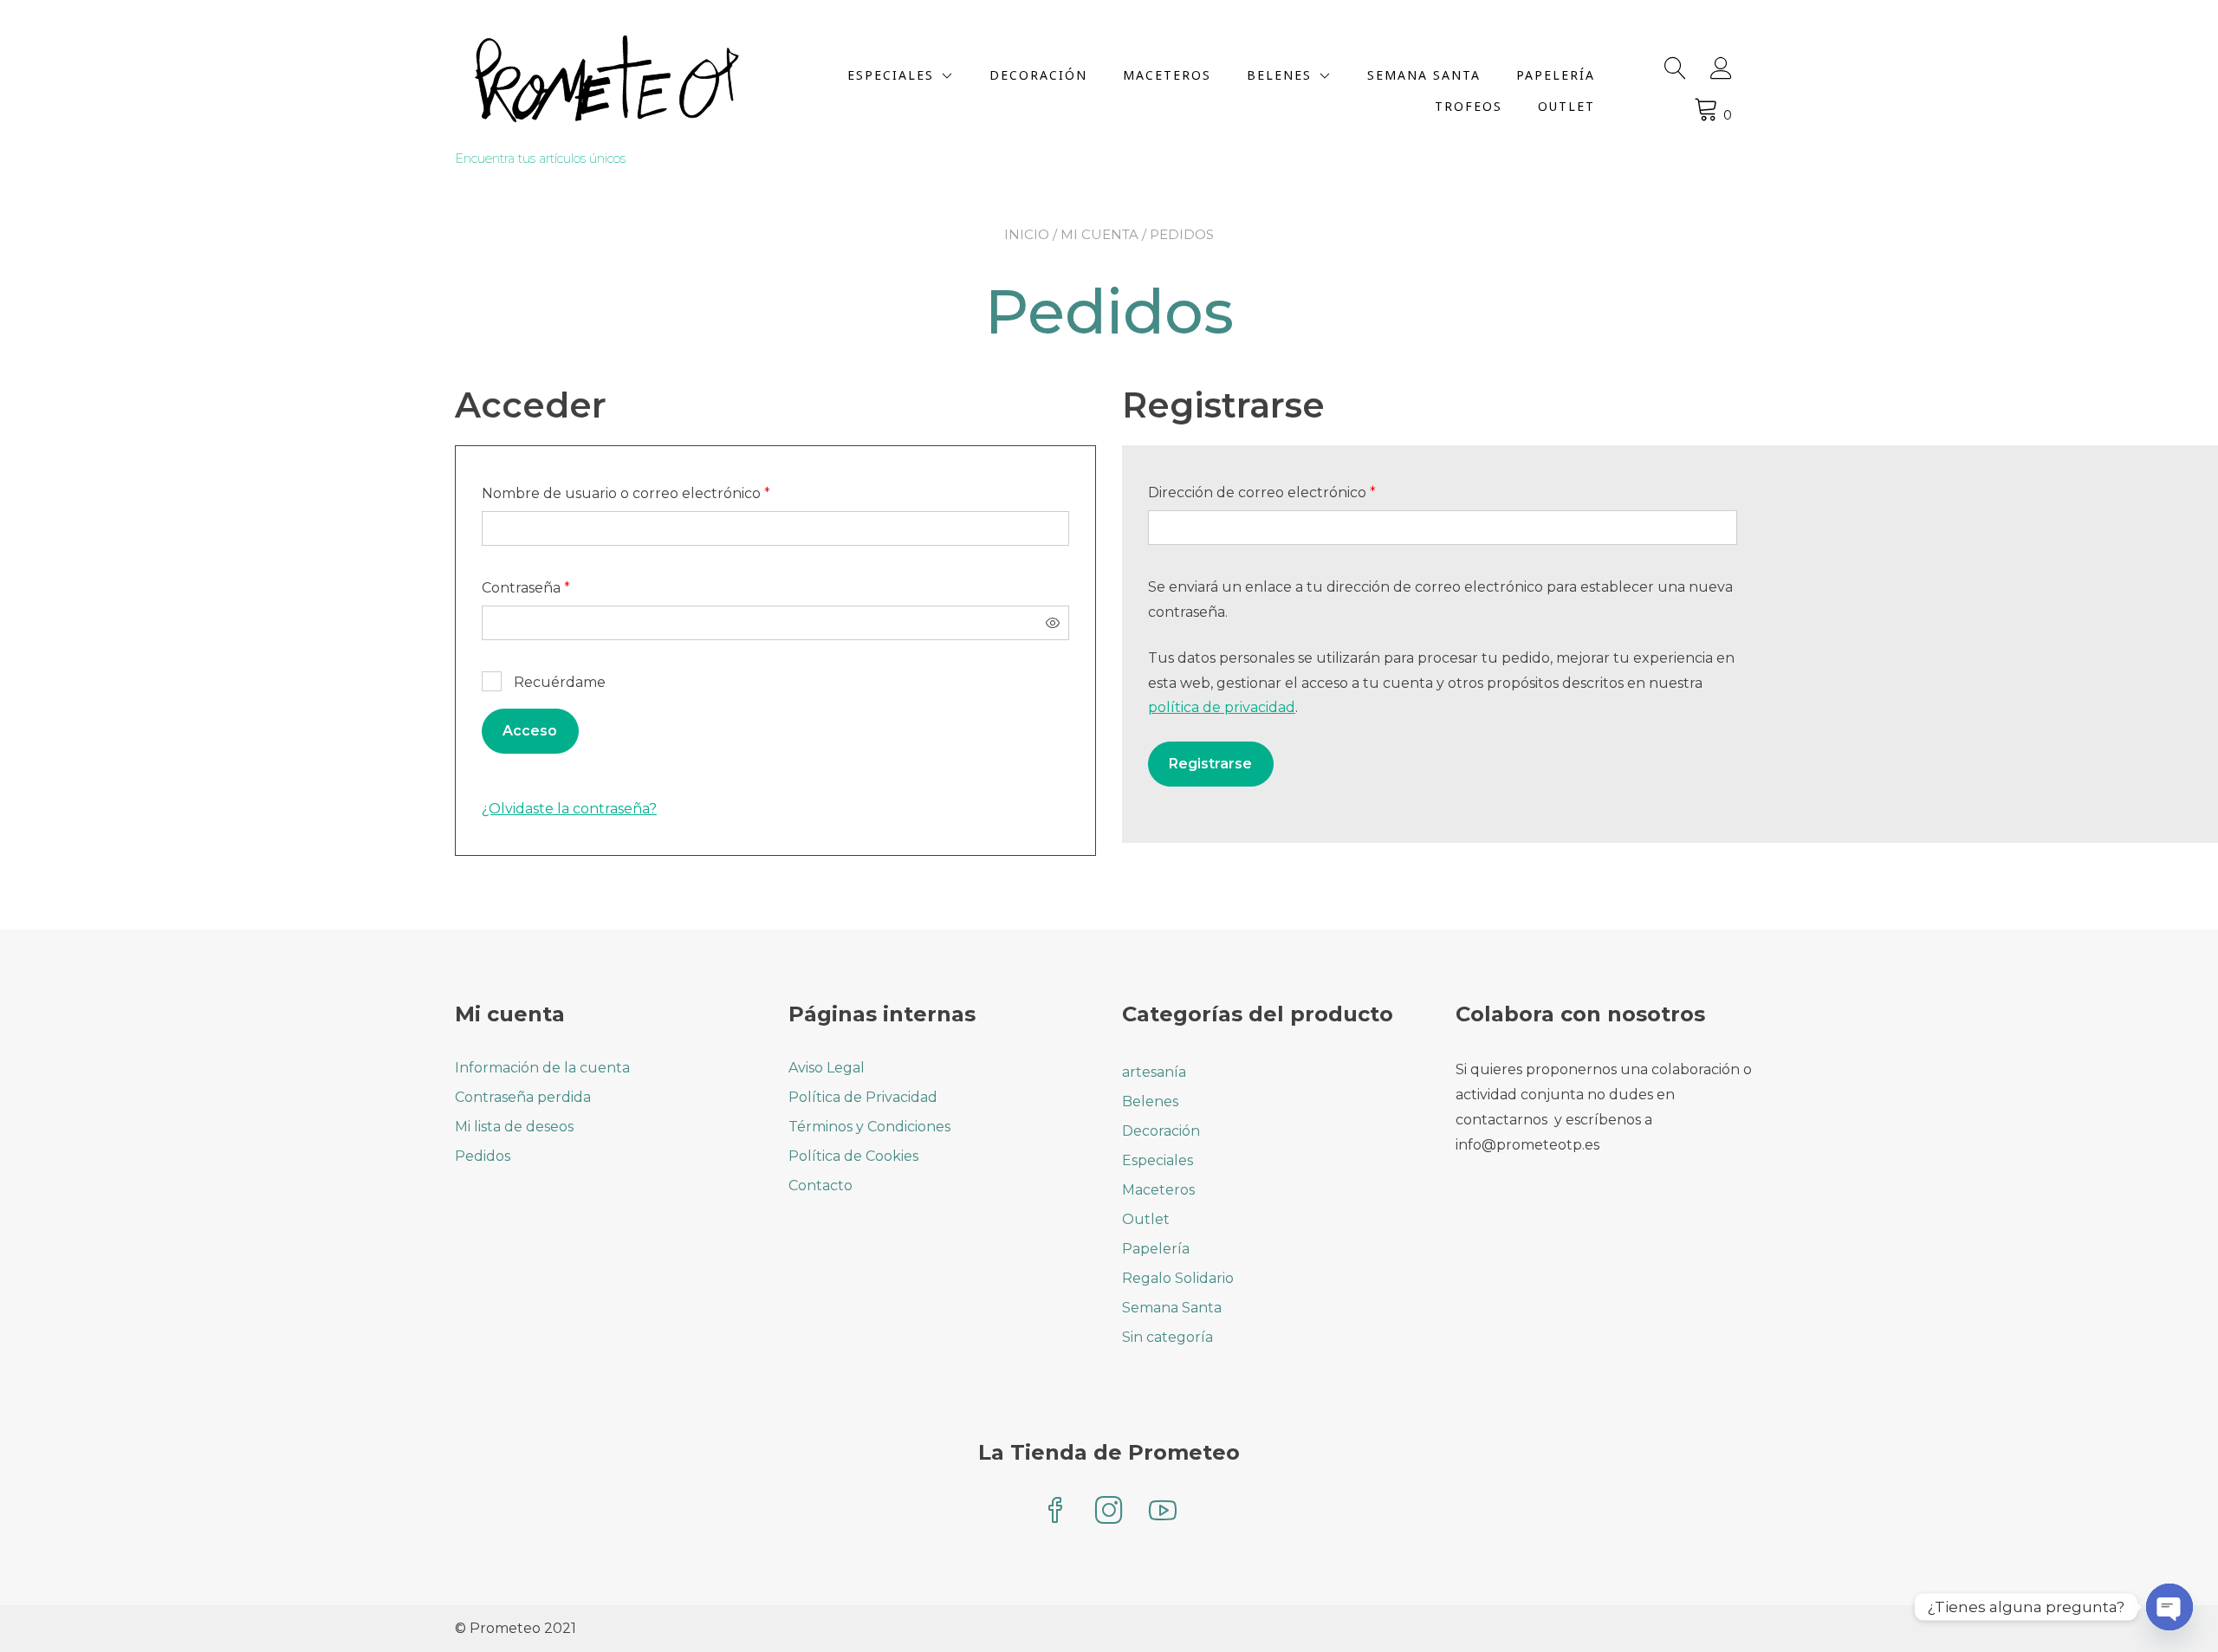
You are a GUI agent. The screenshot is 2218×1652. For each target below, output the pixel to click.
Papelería (1556, 75)
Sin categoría (1167, 1337)
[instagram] (1109, 1512)
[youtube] (1163, 1512)
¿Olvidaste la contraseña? (569, 809)
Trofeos (1469, 106)
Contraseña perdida (523, 1097)
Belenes (1279, 75)
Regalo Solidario (1178, 1278)
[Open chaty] (2169, 1607)
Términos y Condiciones (869, 1127)
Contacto (820, 1186)
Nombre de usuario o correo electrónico (665, 493)
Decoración (1038, 75)
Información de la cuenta (542, 1068)
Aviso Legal (827, 1068)
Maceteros (1167, 75)
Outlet (1566, 106)
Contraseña (564, 587)
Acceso (530, 731)
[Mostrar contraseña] (1053, 623)
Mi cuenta (1099, 234)
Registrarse (1210, 764)
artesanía (1154, 1072)
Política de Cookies (853, 1156)
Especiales (891, 75)
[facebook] (1055, 1512)
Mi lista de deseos (514, 1127)
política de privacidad (1222, 707)
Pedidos (483, 1156)
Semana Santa (1424, 75)
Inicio (1027, 234)
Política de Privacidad (863, 1097)
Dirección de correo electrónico (1300, 492)
